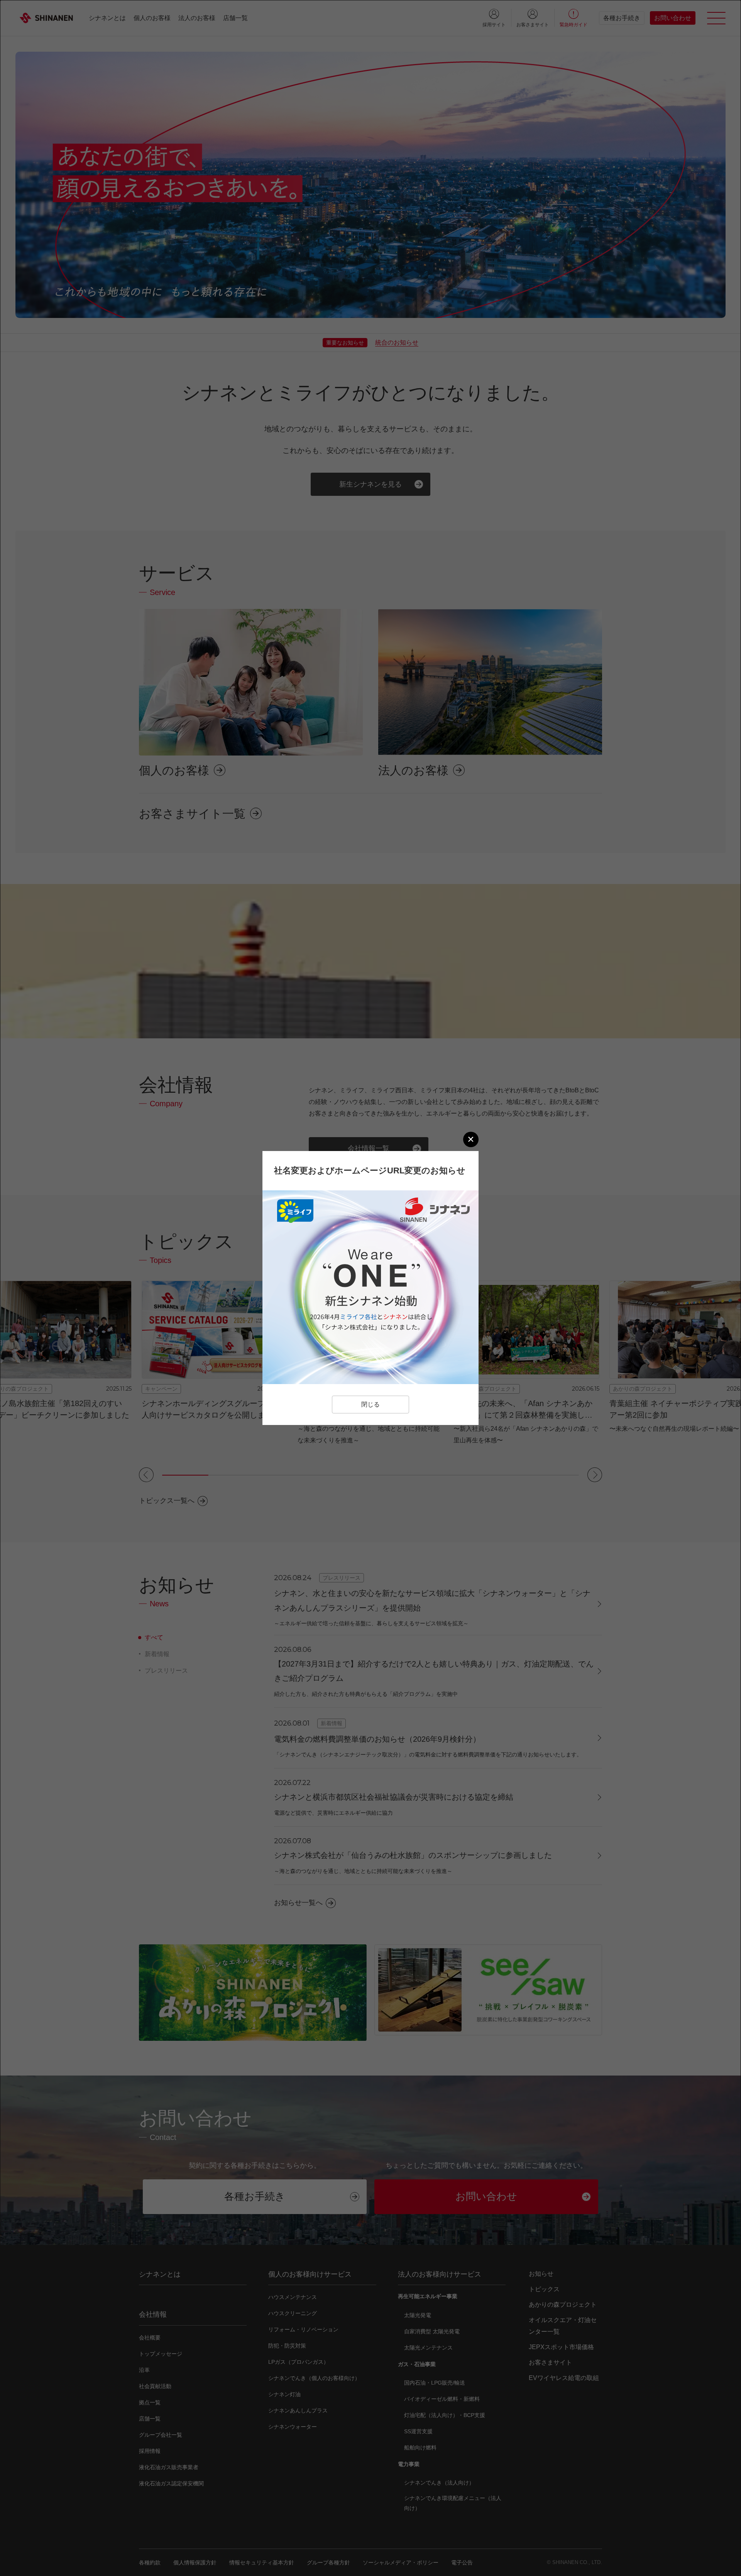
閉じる (370, 1404)
